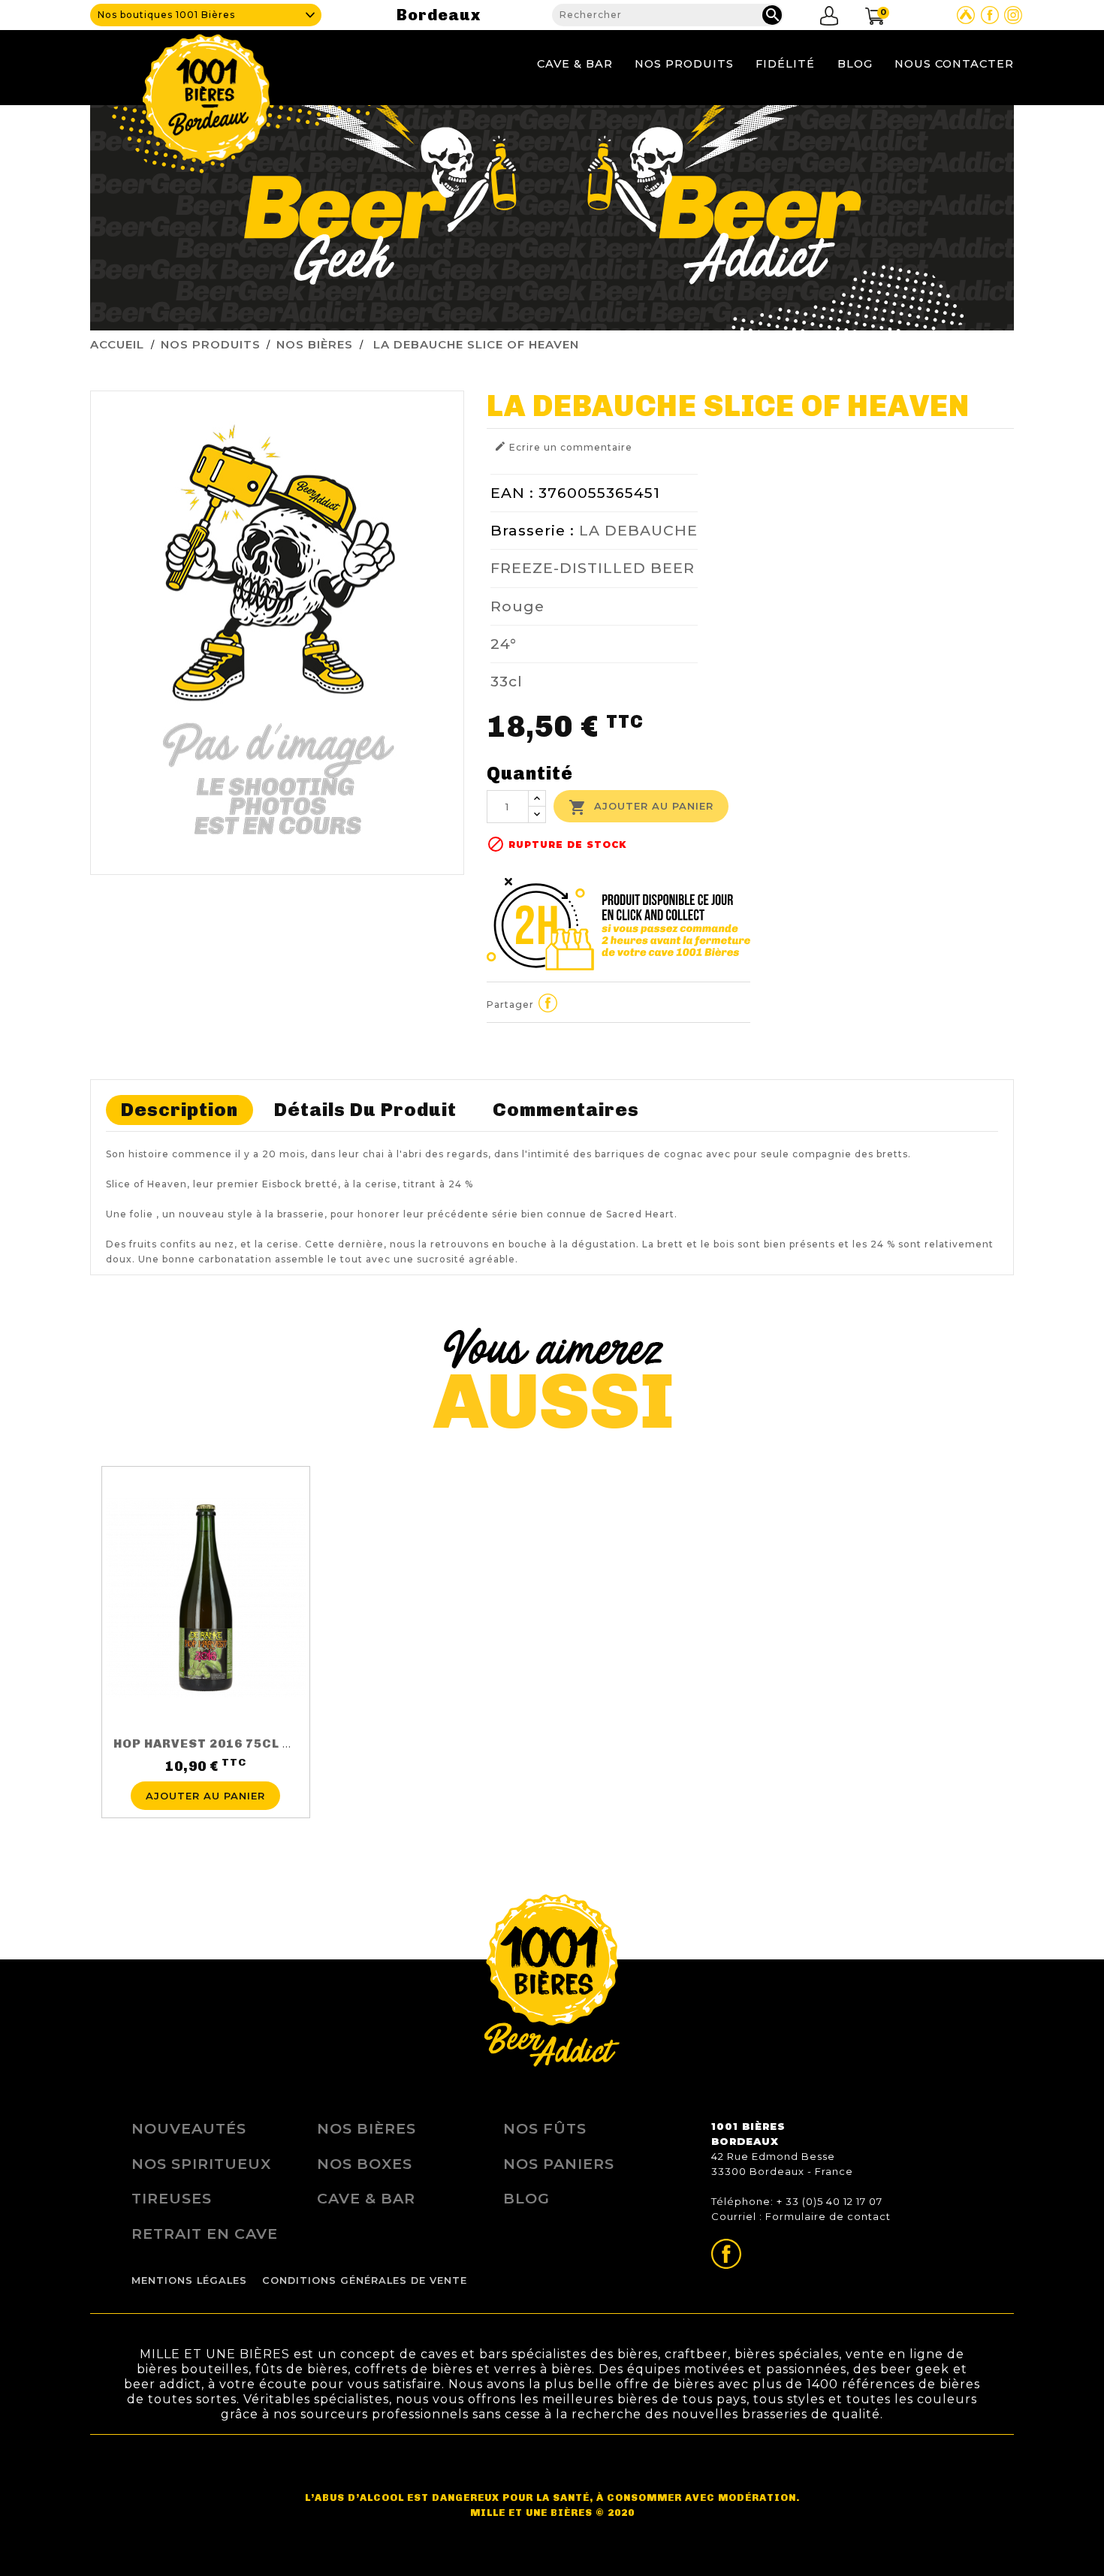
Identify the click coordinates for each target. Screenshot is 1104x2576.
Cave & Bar (575, 64)
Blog (855, 64)
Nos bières (366, 2128)
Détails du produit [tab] (365, 1110)
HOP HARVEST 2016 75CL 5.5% (213, 1743)
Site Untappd (966, 15)
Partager (548, 1003)
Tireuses (172, 2198)
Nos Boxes (365, 2164)
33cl (507, 681)
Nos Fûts (545, 2128)
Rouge (517, 606)
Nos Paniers (559, 2164)
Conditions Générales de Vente (365, 2280)
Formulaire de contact (828, 2216)
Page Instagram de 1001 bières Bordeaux (1013, 15)
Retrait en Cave (205, 2234)
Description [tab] (179, 1110)
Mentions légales (189, 2280)
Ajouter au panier (641, 807)
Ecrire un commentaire (563, 446)
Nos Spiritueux (201, 2164)
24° (504, 644)
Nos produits (684, 64)
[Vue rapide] (206, 1772)
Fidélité (785, 64)
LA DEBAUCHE (638, 530)
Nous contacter (954, 64)
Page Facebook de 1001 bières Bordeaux (990, 15)
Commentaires (566, 1110)
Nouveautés (189, 2128)
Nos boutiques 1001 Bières (166, 15)
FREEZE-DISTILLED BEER (593, 568)
